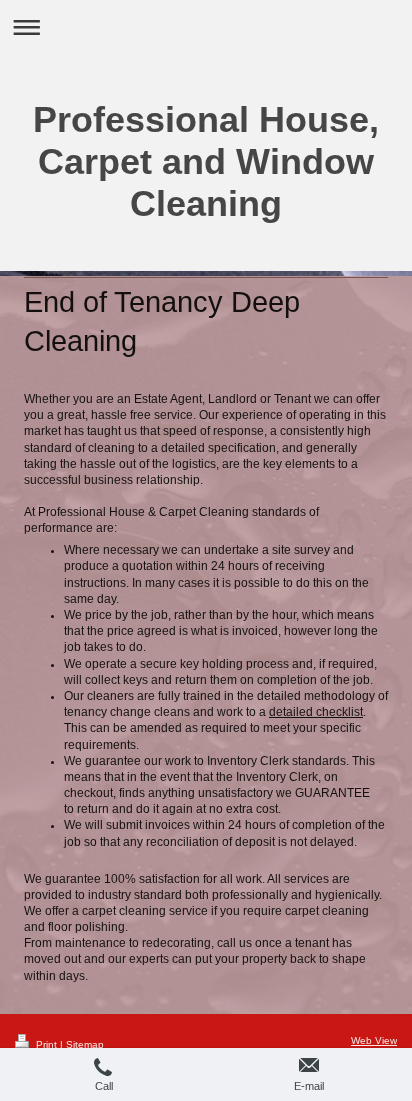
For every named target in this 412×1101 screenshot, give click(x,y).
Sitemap (85, 1044)
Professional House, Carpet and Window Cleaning (206, 161)
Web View (374, 1040)
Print (46, 1044)
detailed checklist (316, 712)
